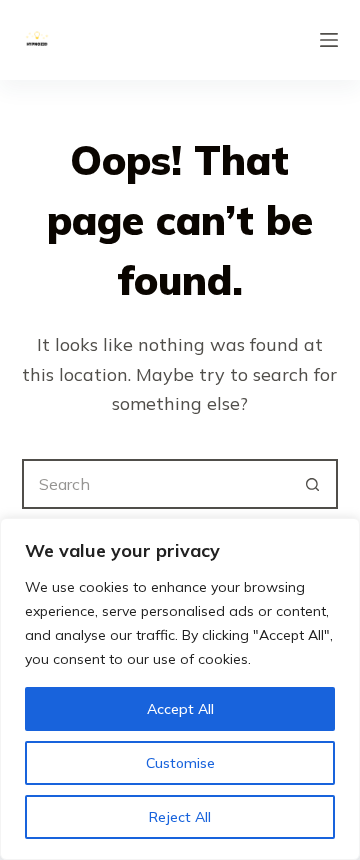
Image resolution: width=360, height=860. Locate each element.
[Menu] (329, 40)
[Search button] (313, 484)
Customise (180, 763)
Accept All (180, 709)
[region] (180, 689)
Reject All (180, 817)
